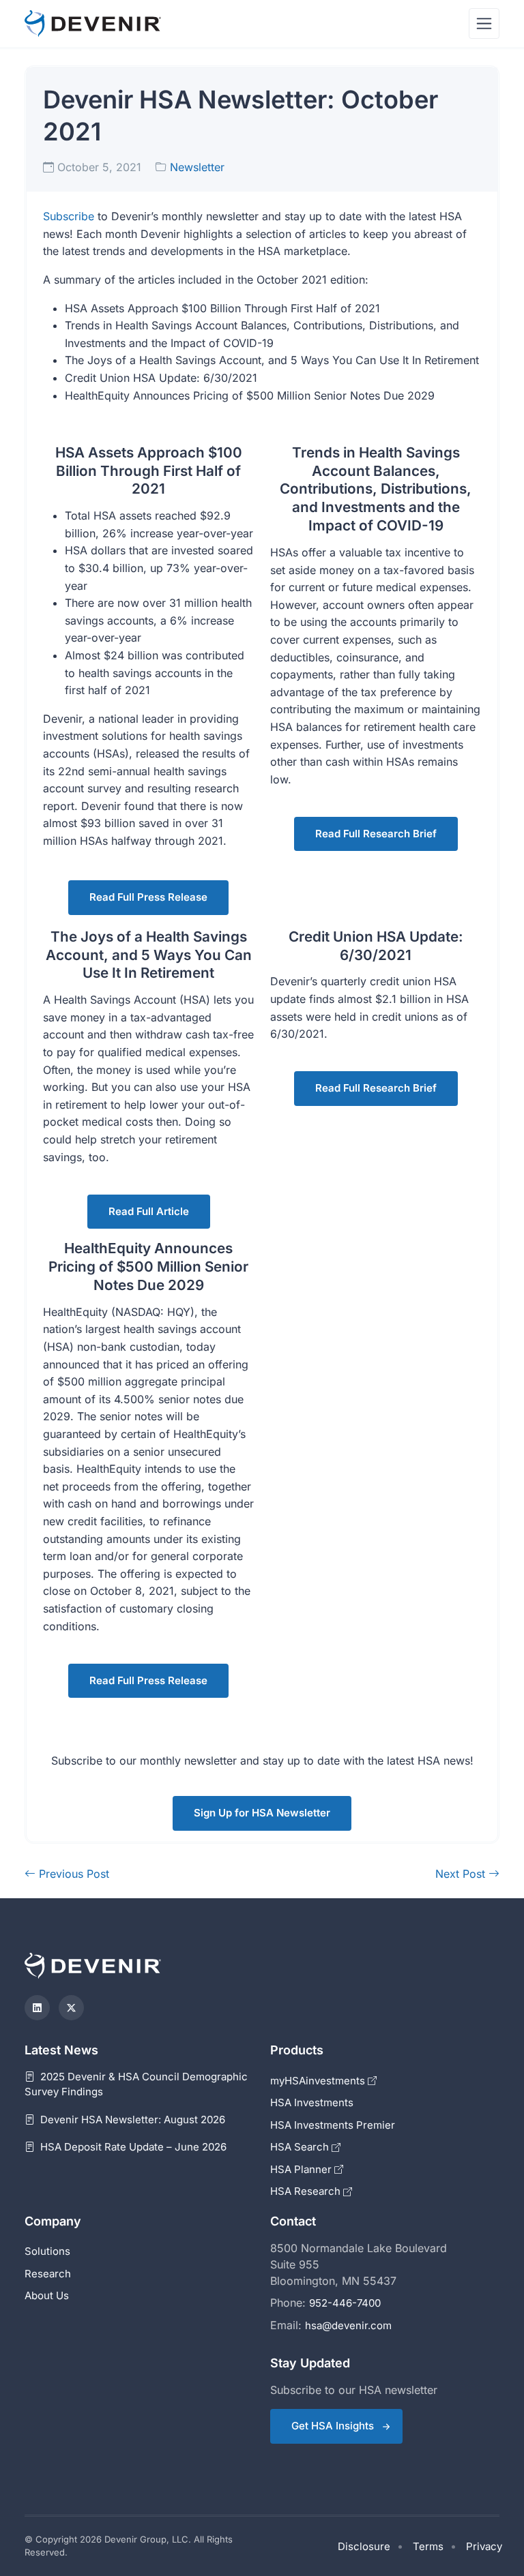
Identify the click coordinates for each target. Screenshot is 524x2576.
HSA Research (307, 2191)
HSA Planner (302, 2169)
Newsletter (197, 167)
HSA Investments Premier (333, 2125)
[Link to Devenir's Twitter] (71, 2008)
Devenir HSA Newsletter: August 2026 (131, 2120)
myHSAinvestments (319, 2081)
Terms (428, 2546)
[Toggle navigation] (484, 24)
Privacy (484, 2546)
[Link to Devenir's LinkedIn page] (37, 2008)
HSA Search (301, 2147)
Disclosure (364, 2546)
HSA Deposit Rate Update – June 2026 (132, 2147)
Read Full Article (149, 1211)
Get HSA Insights (333, 2426)
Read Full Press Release (148, 897)
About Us (47, 2295)
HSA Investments (312, 2102)
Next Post (462, 1874)
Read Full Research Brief (376, 834)
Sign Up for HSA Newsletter (262, 1813)
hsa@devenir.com (348, 2325)
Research (48, 2274)
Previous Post (72, 1874)
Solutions (47, 2251)
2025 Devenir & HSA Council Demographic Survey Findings (136, 2084)
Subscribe (69, 216)
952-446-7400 (345, 2303)
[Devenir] (93, 24)
